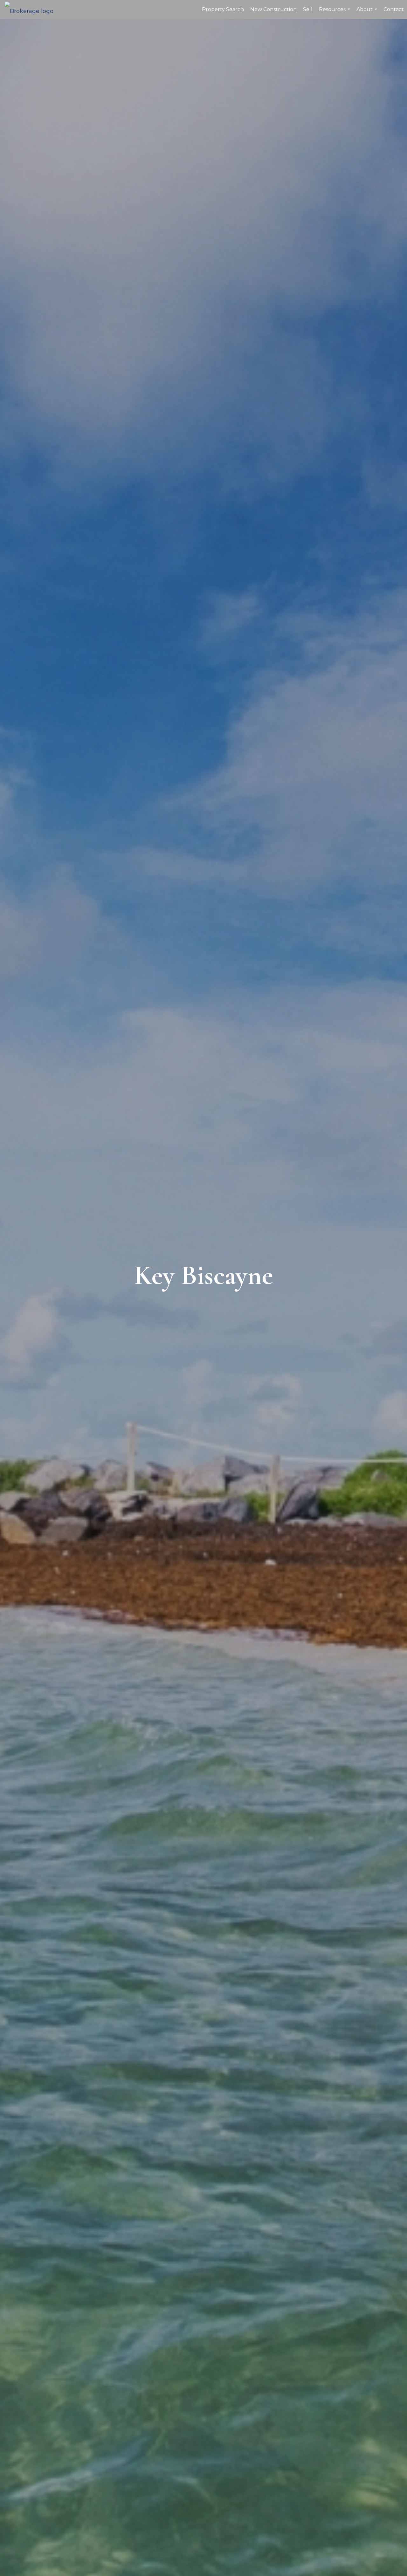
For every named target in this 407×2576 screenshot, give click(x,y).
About (368, 13)
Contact (394, 9)
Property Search (223, 9)
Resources (335, 13)
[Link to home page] (32, 10)
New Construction (273, 9)
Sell (308, 9)
